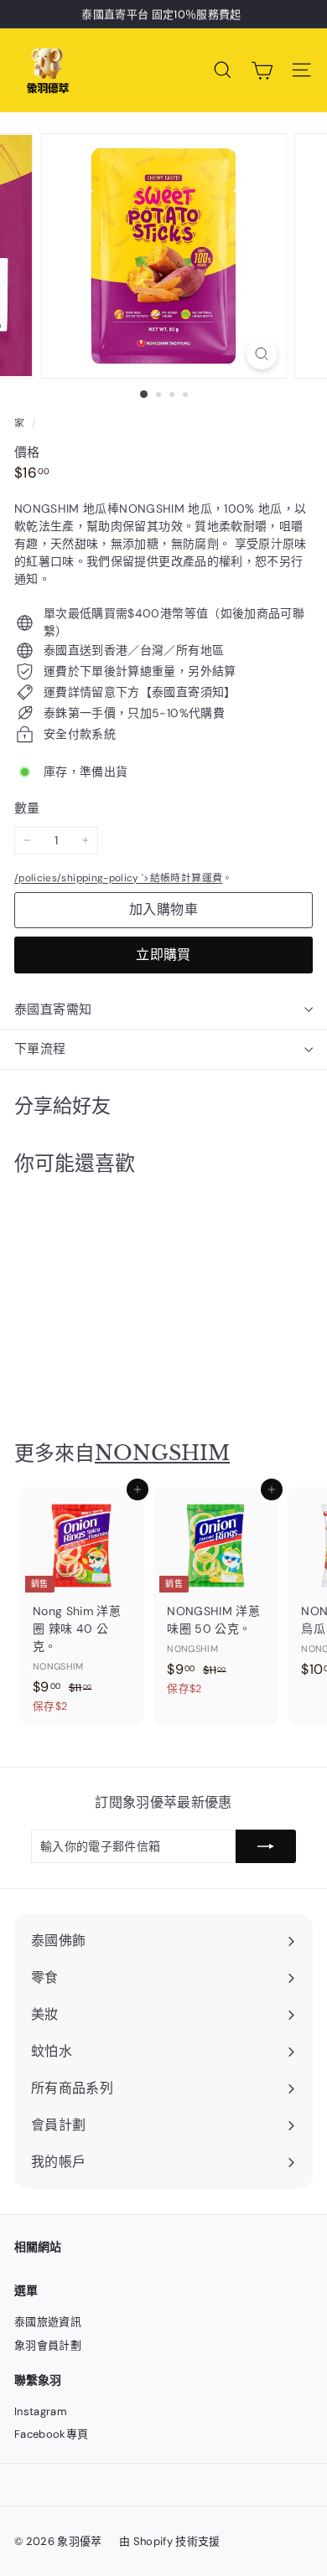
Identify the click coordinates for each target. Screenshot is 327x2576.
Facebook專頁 (52, 2434)
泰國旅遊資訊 (48, 2322)
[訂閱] (266, 1846)
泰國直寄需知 (53, 1009)
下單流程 (40, 1049)
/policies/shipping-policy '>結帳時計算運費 (118, 878)
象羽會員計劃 (48, 2345)
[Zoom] (261, 354)
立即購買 (163, 955)
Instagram (41, 2411)
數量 (27, 808)
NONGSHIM (162, 1453)
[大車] (262, 70)
